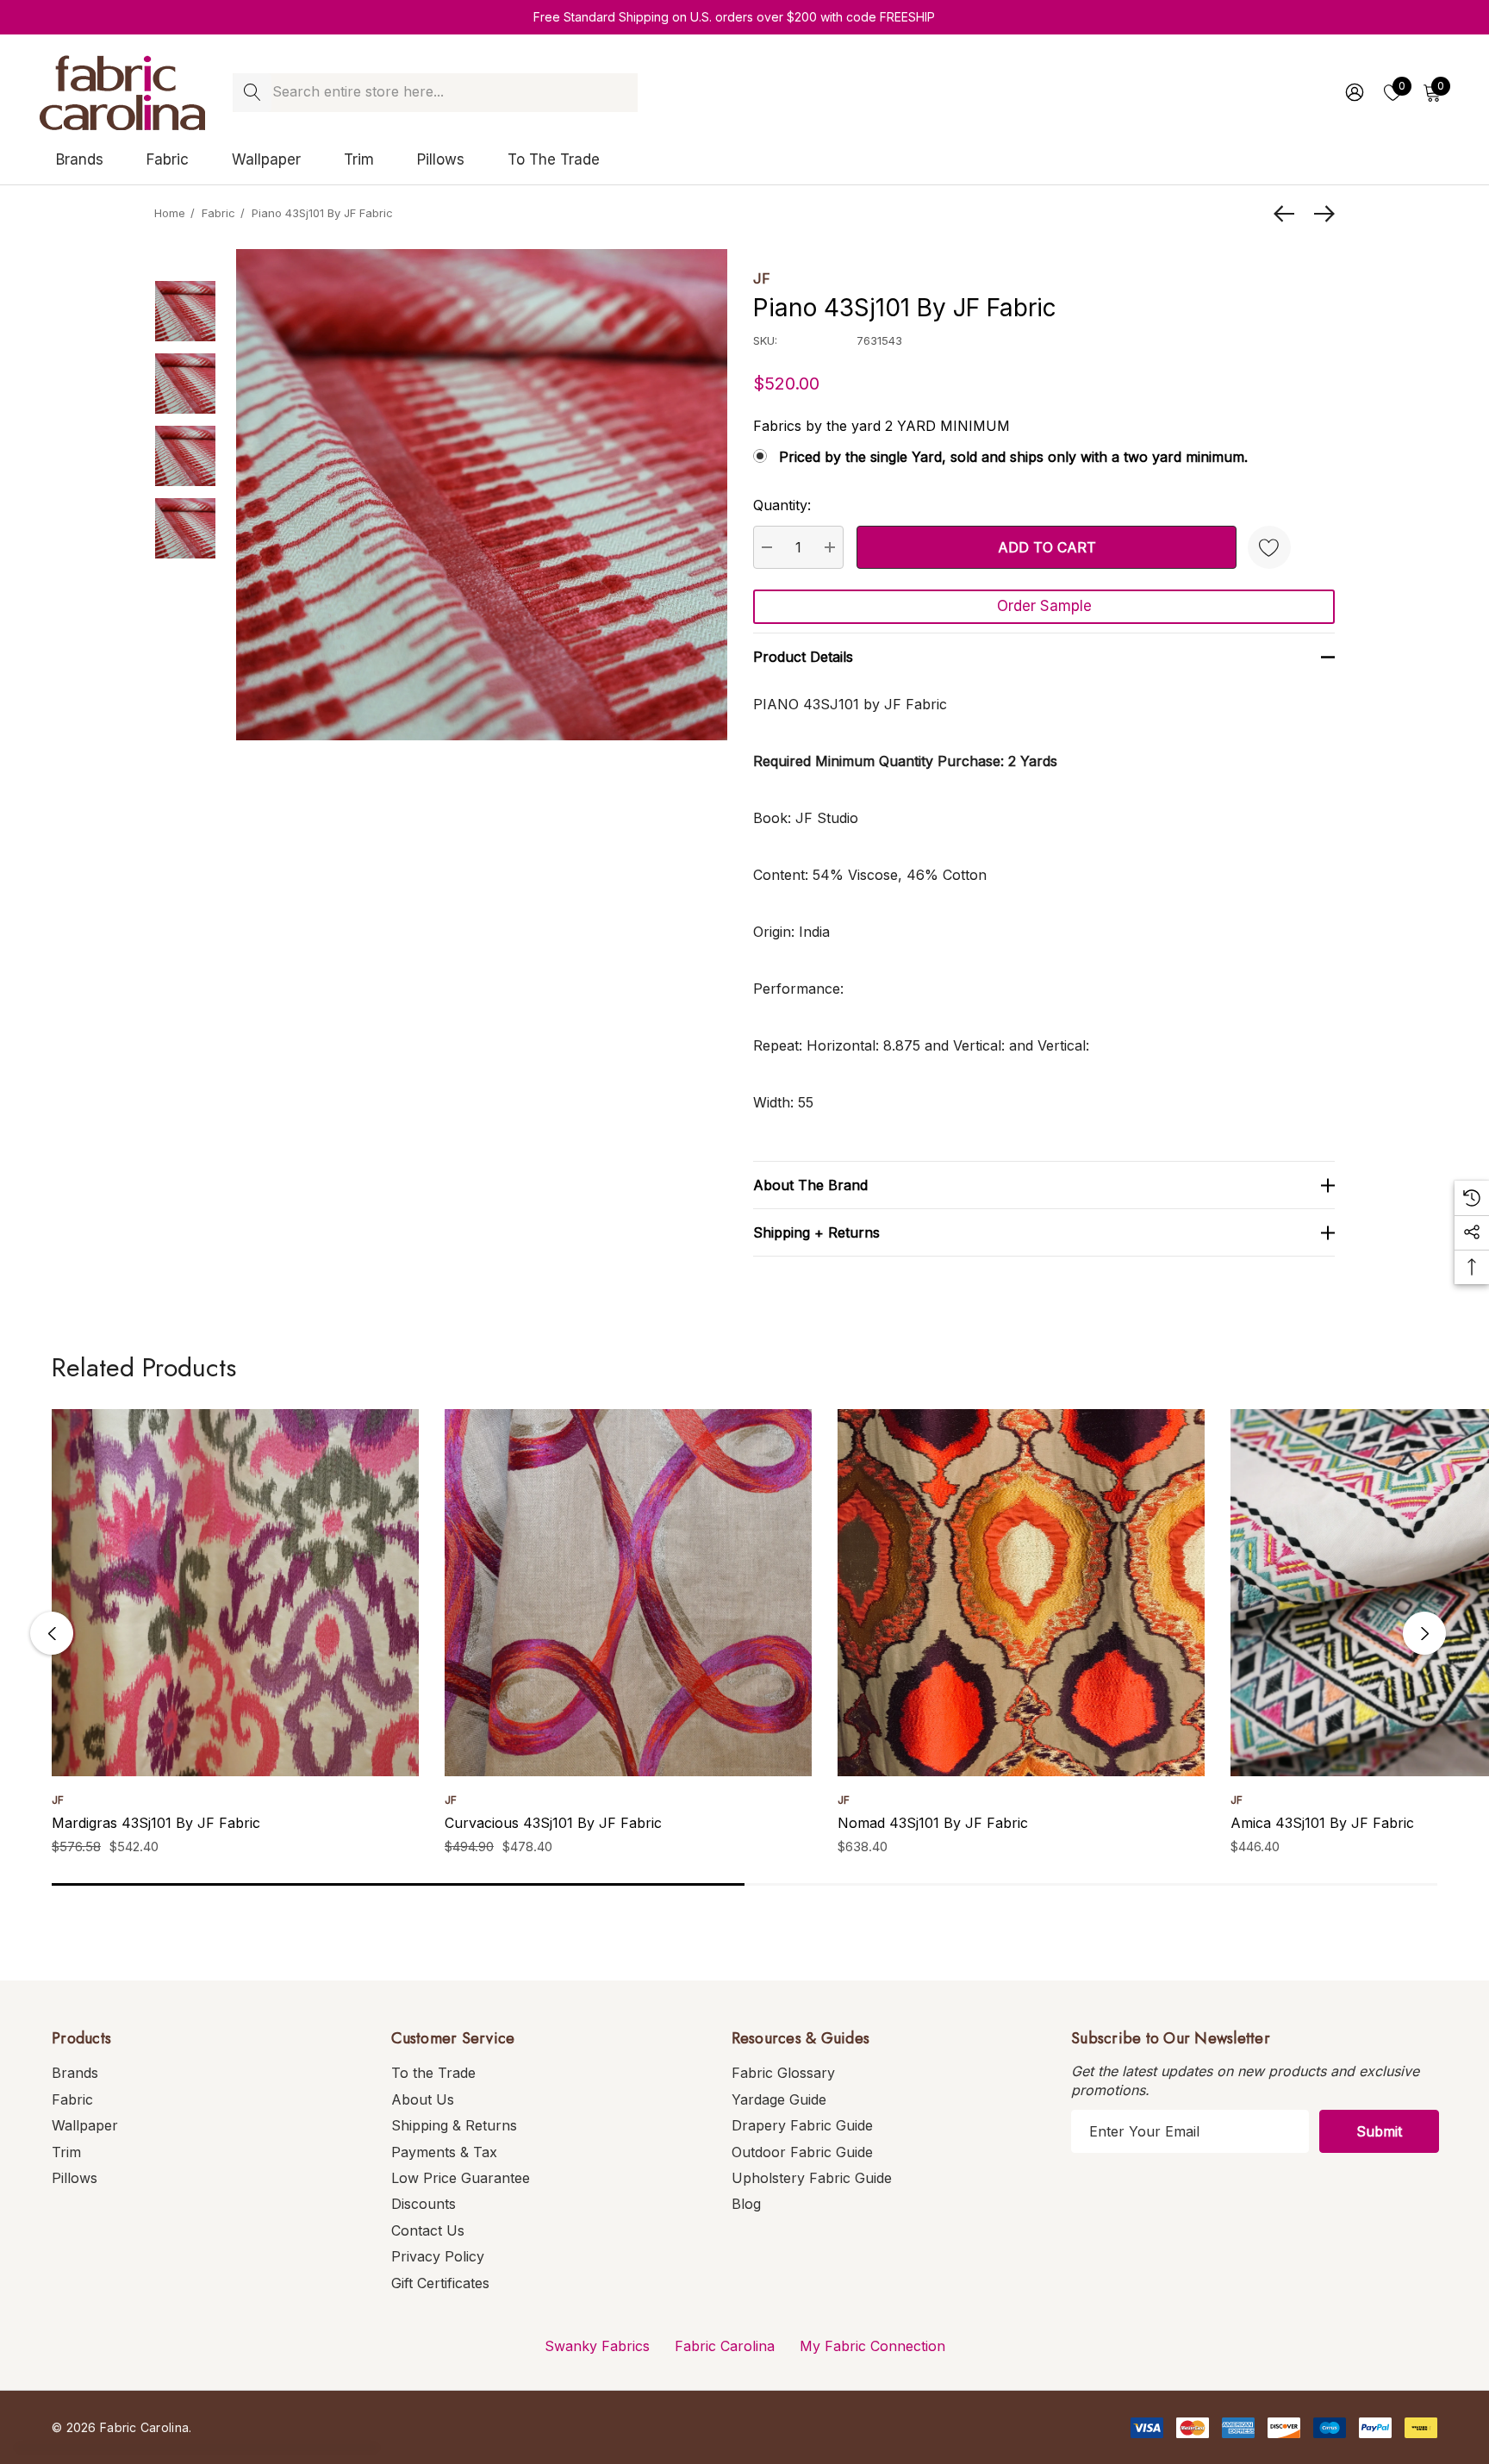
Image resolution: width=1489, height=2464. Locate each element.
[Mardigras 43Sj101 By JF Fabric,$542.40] (235, 1593)
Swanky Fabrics (597, 2346)
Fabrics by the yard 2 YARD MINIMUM (882, 426)
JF (762, 278)
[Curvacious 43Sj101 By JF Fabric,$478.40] (628, 1593)
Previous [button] (52, 1633)
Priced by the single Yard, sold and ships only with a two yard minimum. (1013, 457)
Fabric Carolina (725, 2346)
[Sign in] (1353, 92)
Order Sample (1044, 606)
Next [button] (1424, 1633)
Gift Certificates (440, 2283)
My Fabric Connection (872, 2346)
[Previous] (1288, 214)
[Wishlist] (1269, 547)
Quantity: (782, 505)
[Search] (252, 93)
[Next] (1320, 214)
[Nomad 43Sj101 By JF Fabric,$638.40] (1021, 1593)
